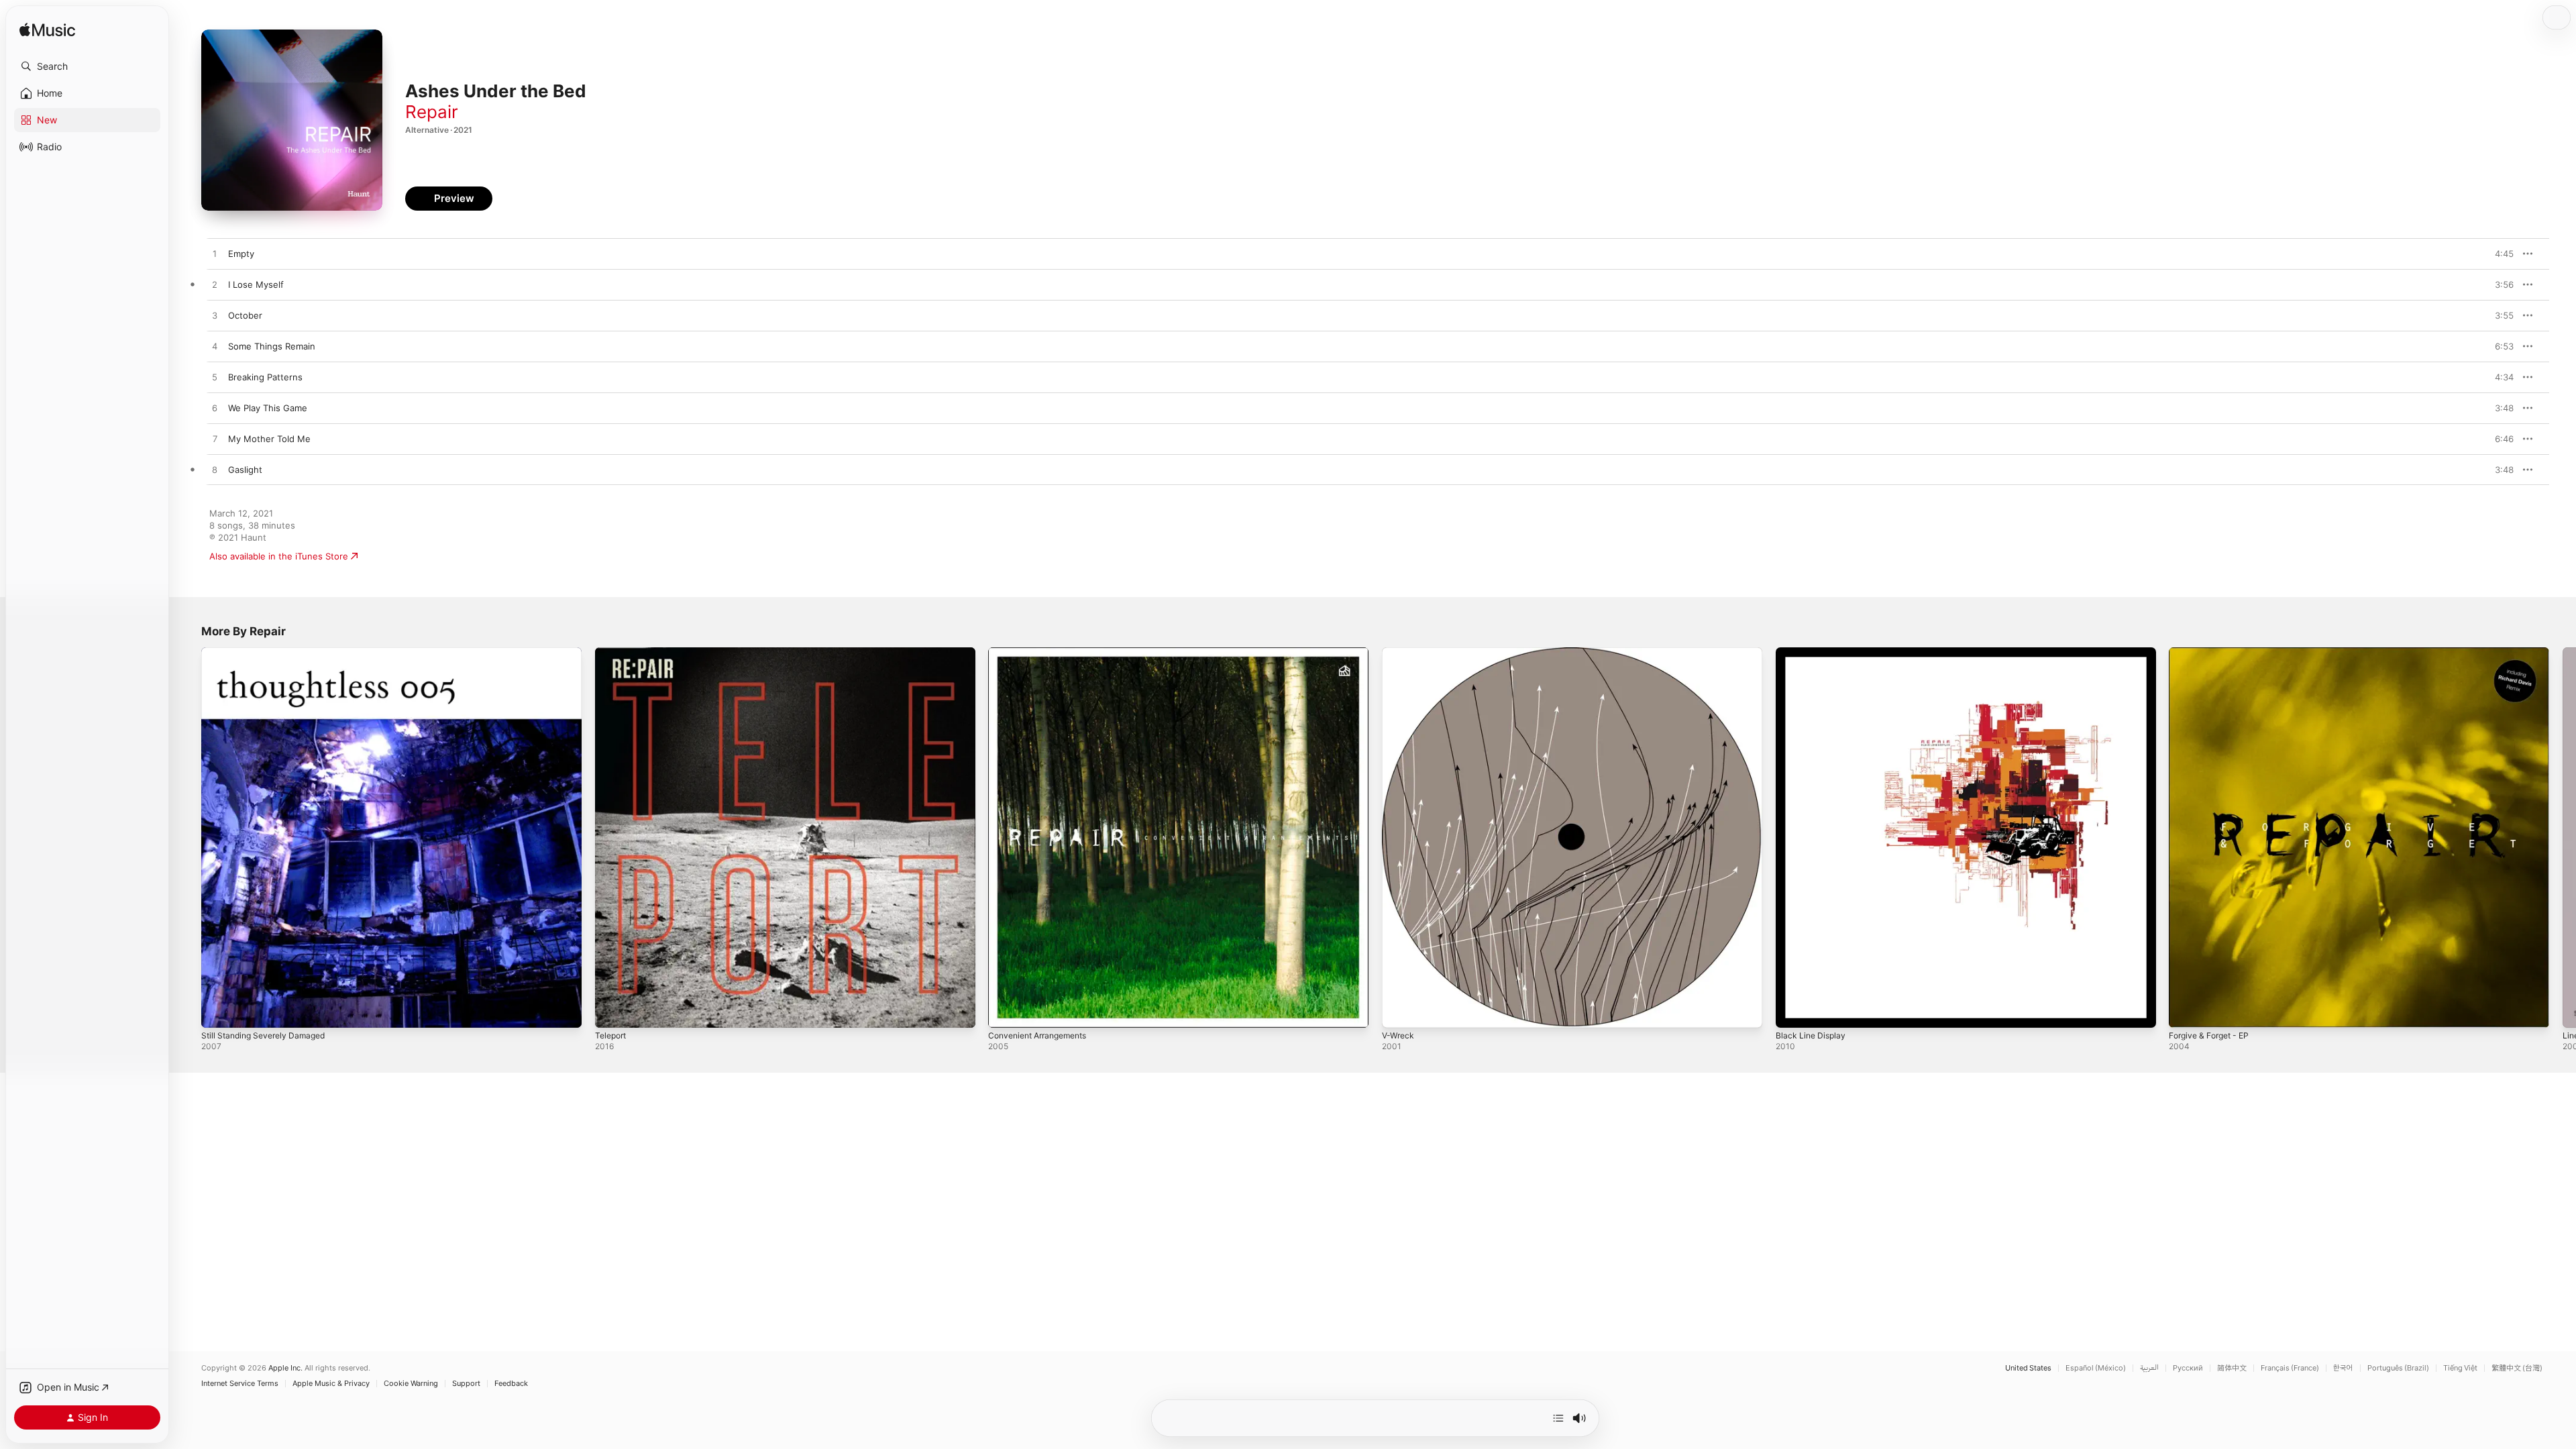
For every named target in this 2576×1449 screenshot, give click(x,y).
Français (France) (2290, 1368)
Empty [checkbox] (241, 254)
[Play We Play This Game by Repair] (215, 409)
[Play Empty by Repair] (215, 254)
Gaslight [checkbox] (245, 470)
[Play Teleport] (612, 1011)
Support (466, 1384)
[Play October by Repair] (215, 316)
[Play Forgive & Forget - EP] (2186, 1011)
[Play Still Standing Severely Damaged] (218, 1011)
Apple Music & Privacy (331, 1384)
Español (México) (2096, 1368)
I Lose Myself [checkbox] (256, 284)
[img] (47, 31)
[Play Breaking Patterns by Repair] (215, 378)
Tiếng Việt (2460, 1368)
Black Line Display (1813, 653)
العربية (2149, 1368)
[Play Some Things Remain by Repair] (215, 347)
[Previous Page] (188, 837)
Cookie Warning (411, 1384)
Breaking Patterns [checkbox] (265, 377)
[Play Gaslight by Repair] (215, 470)
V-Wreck (1399, 653)
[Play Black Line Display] (1792, 1011)
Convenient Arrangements (1043, 653)
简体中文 (2232, 1368)
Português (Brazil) (2398, 1368)
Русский (2188, 1368)
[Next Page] (2563, 837)
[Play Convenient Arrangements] (1005, 1011)
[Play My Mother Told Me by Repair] (215, 439)
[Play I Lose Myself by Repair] (215, 285)
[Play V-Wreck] (1399, 1011)
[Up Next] (1558, 1418)
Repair (432, 112)
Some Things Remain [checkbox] (272, 346)
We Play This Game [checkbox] (268, 408)
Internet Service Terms (240, 1384)
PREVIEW (2499, 254)
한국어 (2343, 1368)
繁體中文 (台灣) (2517, 1368)
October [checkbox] (245, 315)
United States (2028, 1368)
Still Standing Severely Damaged (269, 653)
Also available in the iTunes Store (279, 556)
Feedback (511, 1384)
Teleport (612, 653)
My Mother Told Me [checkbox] (269, 439)
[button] (87, 66)
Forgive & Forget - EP (2213, 653)
